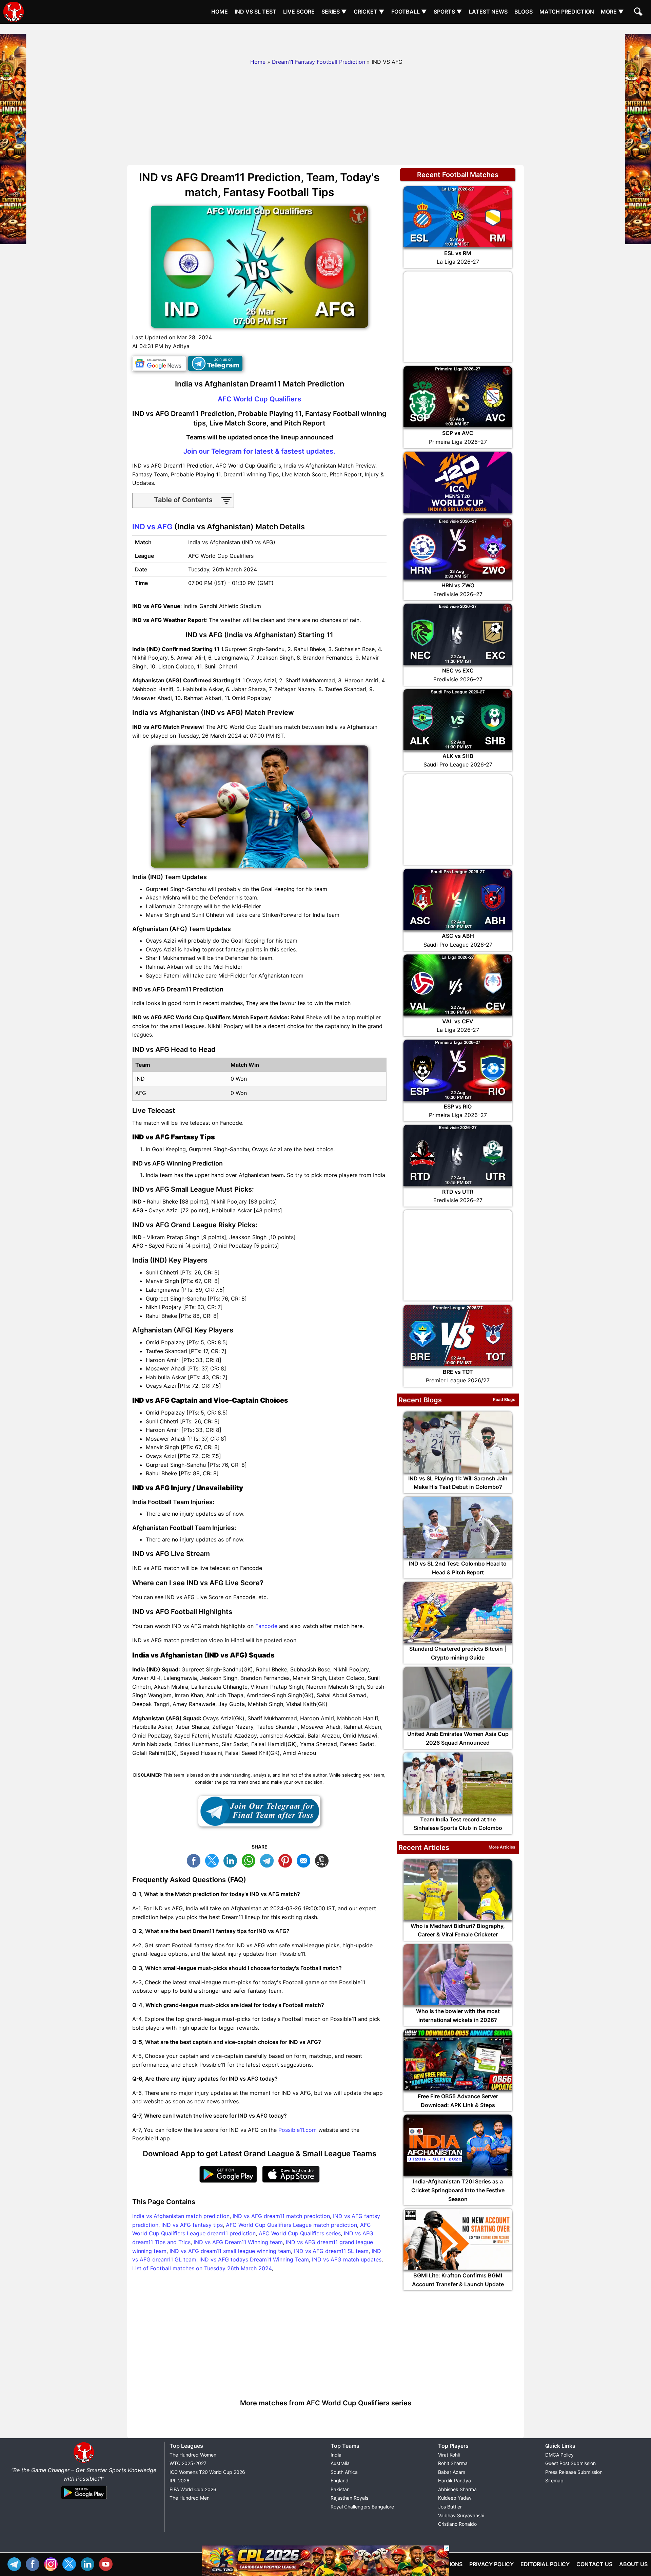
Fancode (266, 1626)
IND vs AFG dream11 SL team (331, 2251)
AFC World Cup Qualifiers (259, 399)
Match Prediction (567, 12)
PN (287, 1860)
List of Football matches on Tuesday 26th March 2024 (202, 2268)
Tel (16, 2563)
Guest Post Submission (570, 2463)
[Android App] (84, 2500)
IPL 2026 (180, 2480)
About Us (633, 2564)
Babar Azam (452, 2472)
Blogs (524, 12)
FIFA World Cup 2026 (193, 2489)
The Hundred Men (190, 2498)
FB (195, 1860)
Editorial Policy (545, 2564)
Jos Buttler (450, 2507)
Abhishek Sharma (457, 2489)
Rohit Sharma (453, 2463)
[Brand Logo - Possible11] (84, 2461)
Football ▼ (409, 12)
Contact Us (594, 2564)
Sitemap (554, 2480)
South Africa (344, 2472)
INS (53, 2563)
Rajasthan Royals (349, 2498)
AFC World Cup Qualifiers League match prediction (291, 2225)
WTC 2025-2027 (188, 2463)
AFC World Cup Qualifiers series (300, 2233)
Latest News (488, 12)
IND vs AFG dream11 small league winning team (230, 2251)
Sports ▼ (448, 12)
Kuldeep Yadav (455, 2498)
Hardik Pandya (455, 2480)
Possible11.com (298, 2130)
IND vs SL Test (255, 12)
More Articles (502, 1847)
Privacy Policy (491, 2564)
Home (220, 12)
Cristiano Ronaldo (457, 2524)
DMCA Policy (559, 2455)
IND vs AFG (152, 527)
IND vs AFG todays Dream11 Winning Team (254, 2259)
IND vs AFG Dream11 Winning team (238, 2242)
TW (214, 1860)
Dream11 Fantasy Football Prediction (319, 62)
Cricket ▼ (369, 12)
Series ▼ (334, 12)
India (336, 2455)
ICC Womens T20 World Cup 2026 (207, 2472)
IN (89, 2563)
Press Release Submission (574, 2472)
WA (250, 1860)
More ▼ (612, 12)
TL (269, 1860)
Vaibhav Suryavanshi (461, 2515)
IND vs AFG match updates (347, 2259)
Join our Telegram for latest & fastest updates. (259, 451)
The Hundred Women (193, 2455)
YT (107, 2563)
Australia (340, 2463)
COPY (323, 1860)
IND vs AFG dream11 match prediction (281, 2216)
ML (305, 1860)
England (340, 2480)
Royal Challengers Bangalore (362, 2507)
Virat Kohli (449, 2455)
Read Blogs (504, 1399)
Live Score (299, 12)
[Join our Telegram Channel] (259, 1811)
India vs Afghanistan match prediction (181, 2216)
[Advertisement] (325, 39)
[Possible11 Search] (639, 13)
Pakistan (340, 2489)
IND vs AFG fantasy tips (192, 2225)
